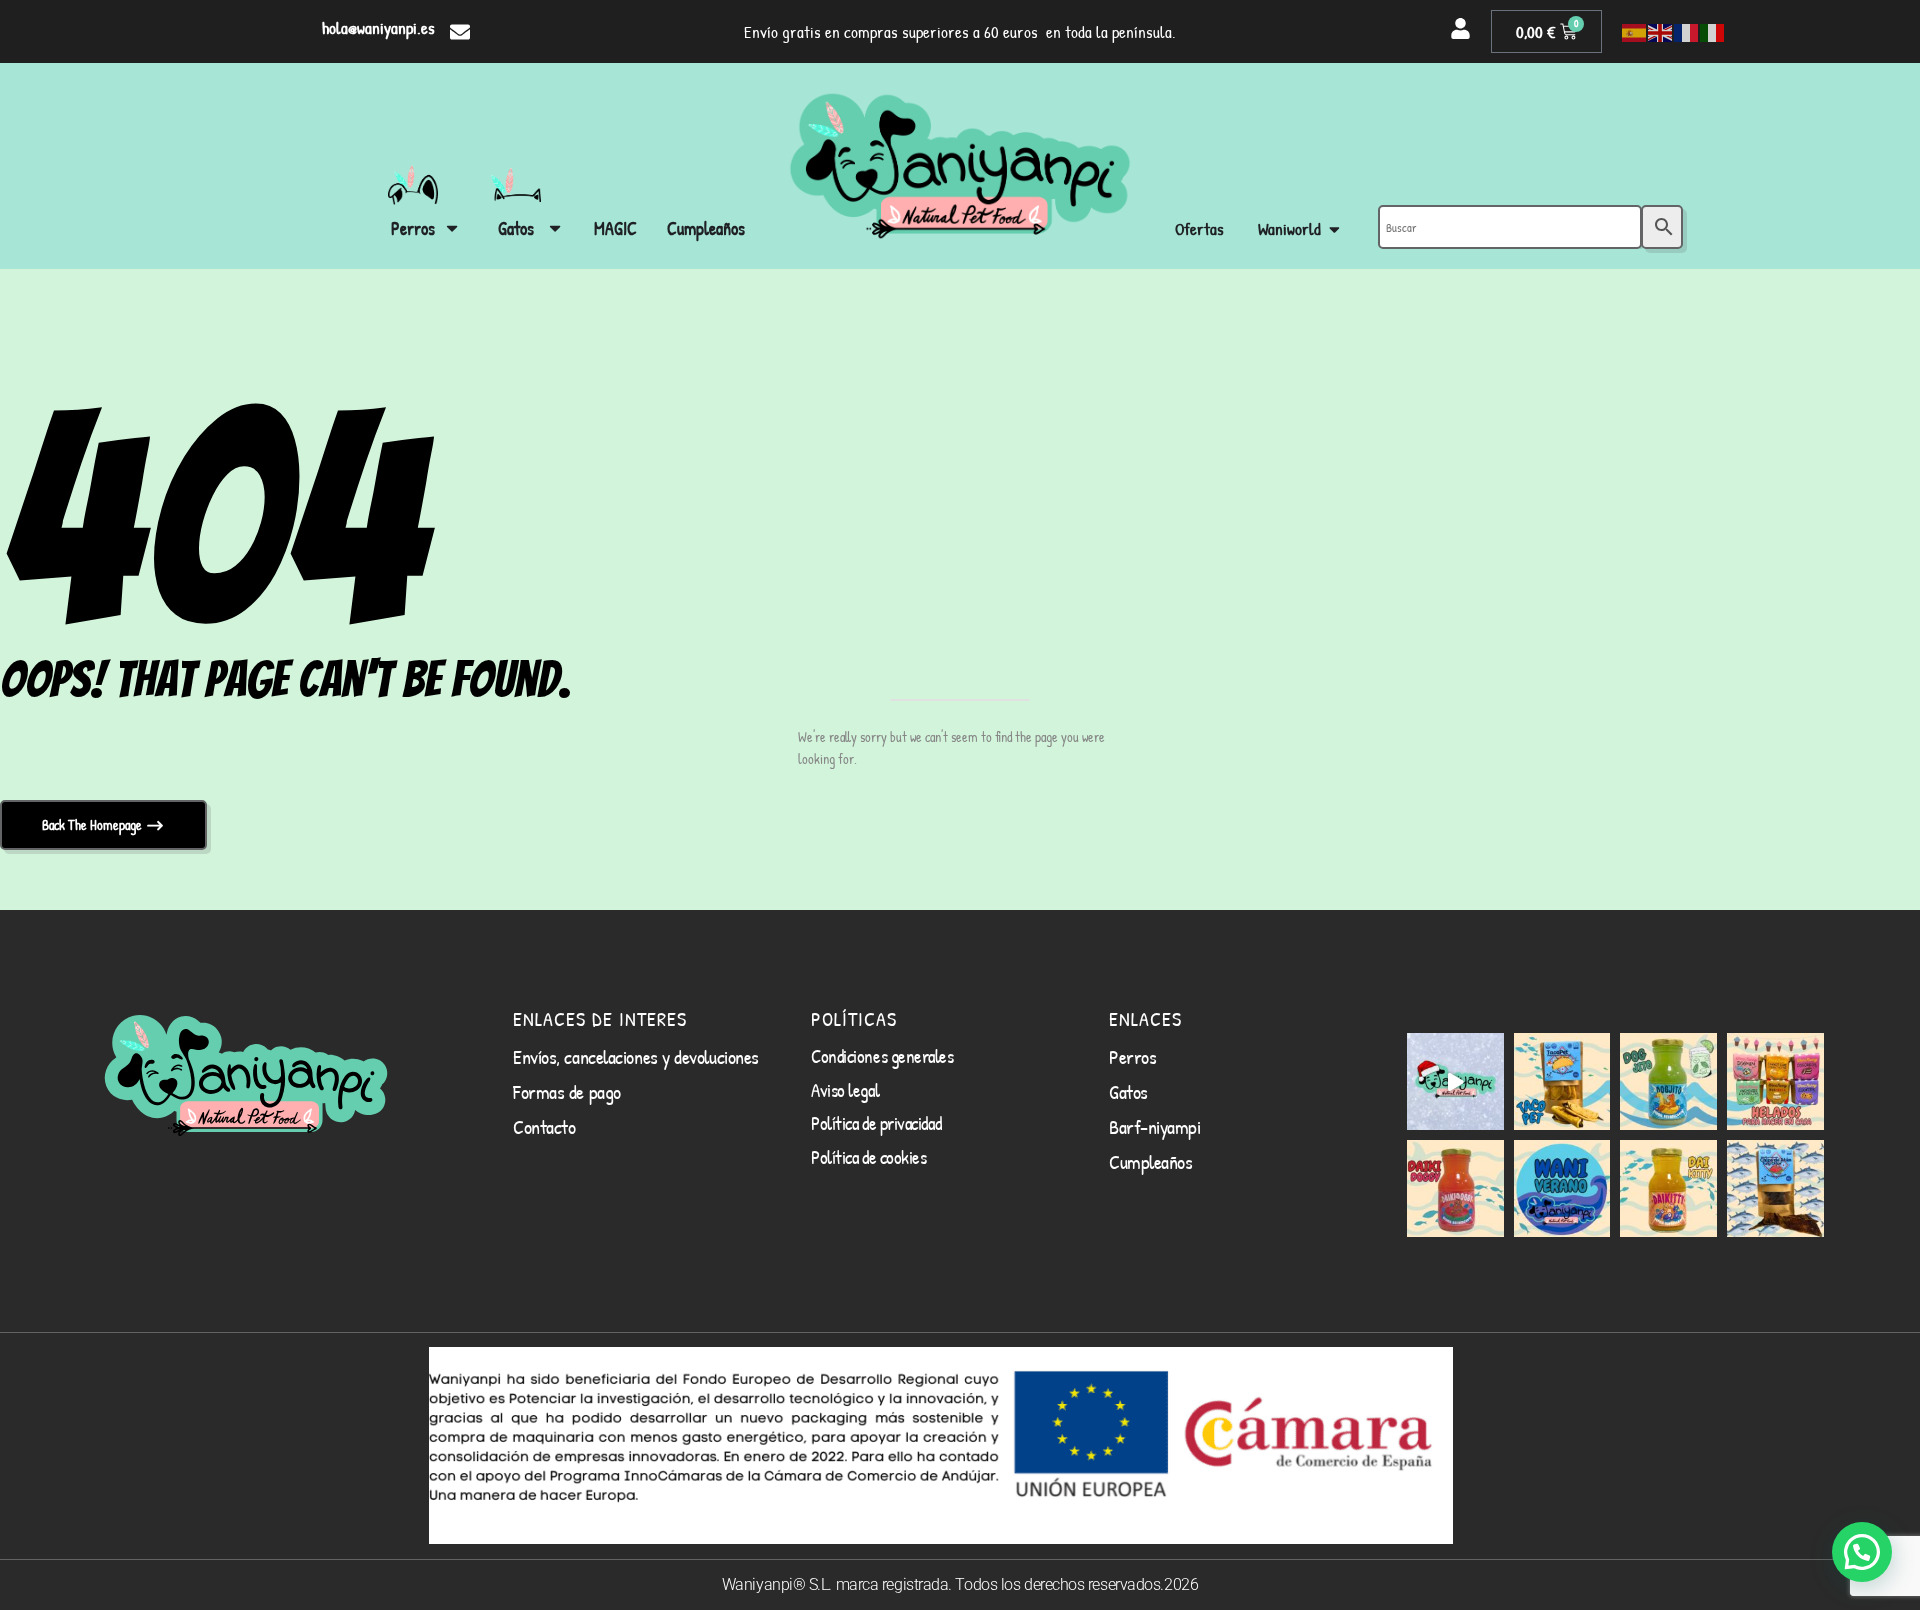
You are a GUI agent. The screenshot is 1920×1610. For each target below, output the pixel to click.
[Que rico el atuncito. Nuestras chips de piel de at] (1775, 1188)
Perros (1132, 1056)
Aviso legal (845, 1090)
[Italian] (1713, 32)
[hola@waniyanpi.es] (460, 32)
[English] (1661, 32)
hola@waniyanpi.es (378, 27)
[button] (1862, 1552)
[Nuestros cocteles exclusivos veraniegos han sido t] (1668, 1188)
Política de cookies (868, 1157)
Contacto (544, 1126)
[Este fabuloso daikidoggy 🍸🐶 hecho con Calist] (1455, 1188)
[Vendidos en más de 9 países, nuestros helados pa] (1775, 1081)
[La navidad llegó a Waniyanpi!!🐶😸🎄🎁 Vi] (1455, 1081)
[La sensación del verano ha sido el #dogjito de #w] (1668, 1081)
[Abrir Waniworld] (1334, 229)
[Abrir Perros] (452, 228)
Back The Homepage (93, 824)
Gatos (1128, 1091)
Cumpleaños (1151, 1161)
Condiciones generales (882, 1056)
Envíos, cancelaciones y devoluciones (636, 1056)
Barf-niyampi (1155, 1126)
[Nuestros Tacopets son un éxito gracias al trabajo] (1562, 1081)
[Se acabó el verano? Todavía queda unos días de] (1562, 1188)
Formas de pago (567, 1091)
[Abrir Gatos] (555, 228)
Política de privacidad (876, 1123)
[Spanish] (1635, 32)
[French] (1687, 32)
